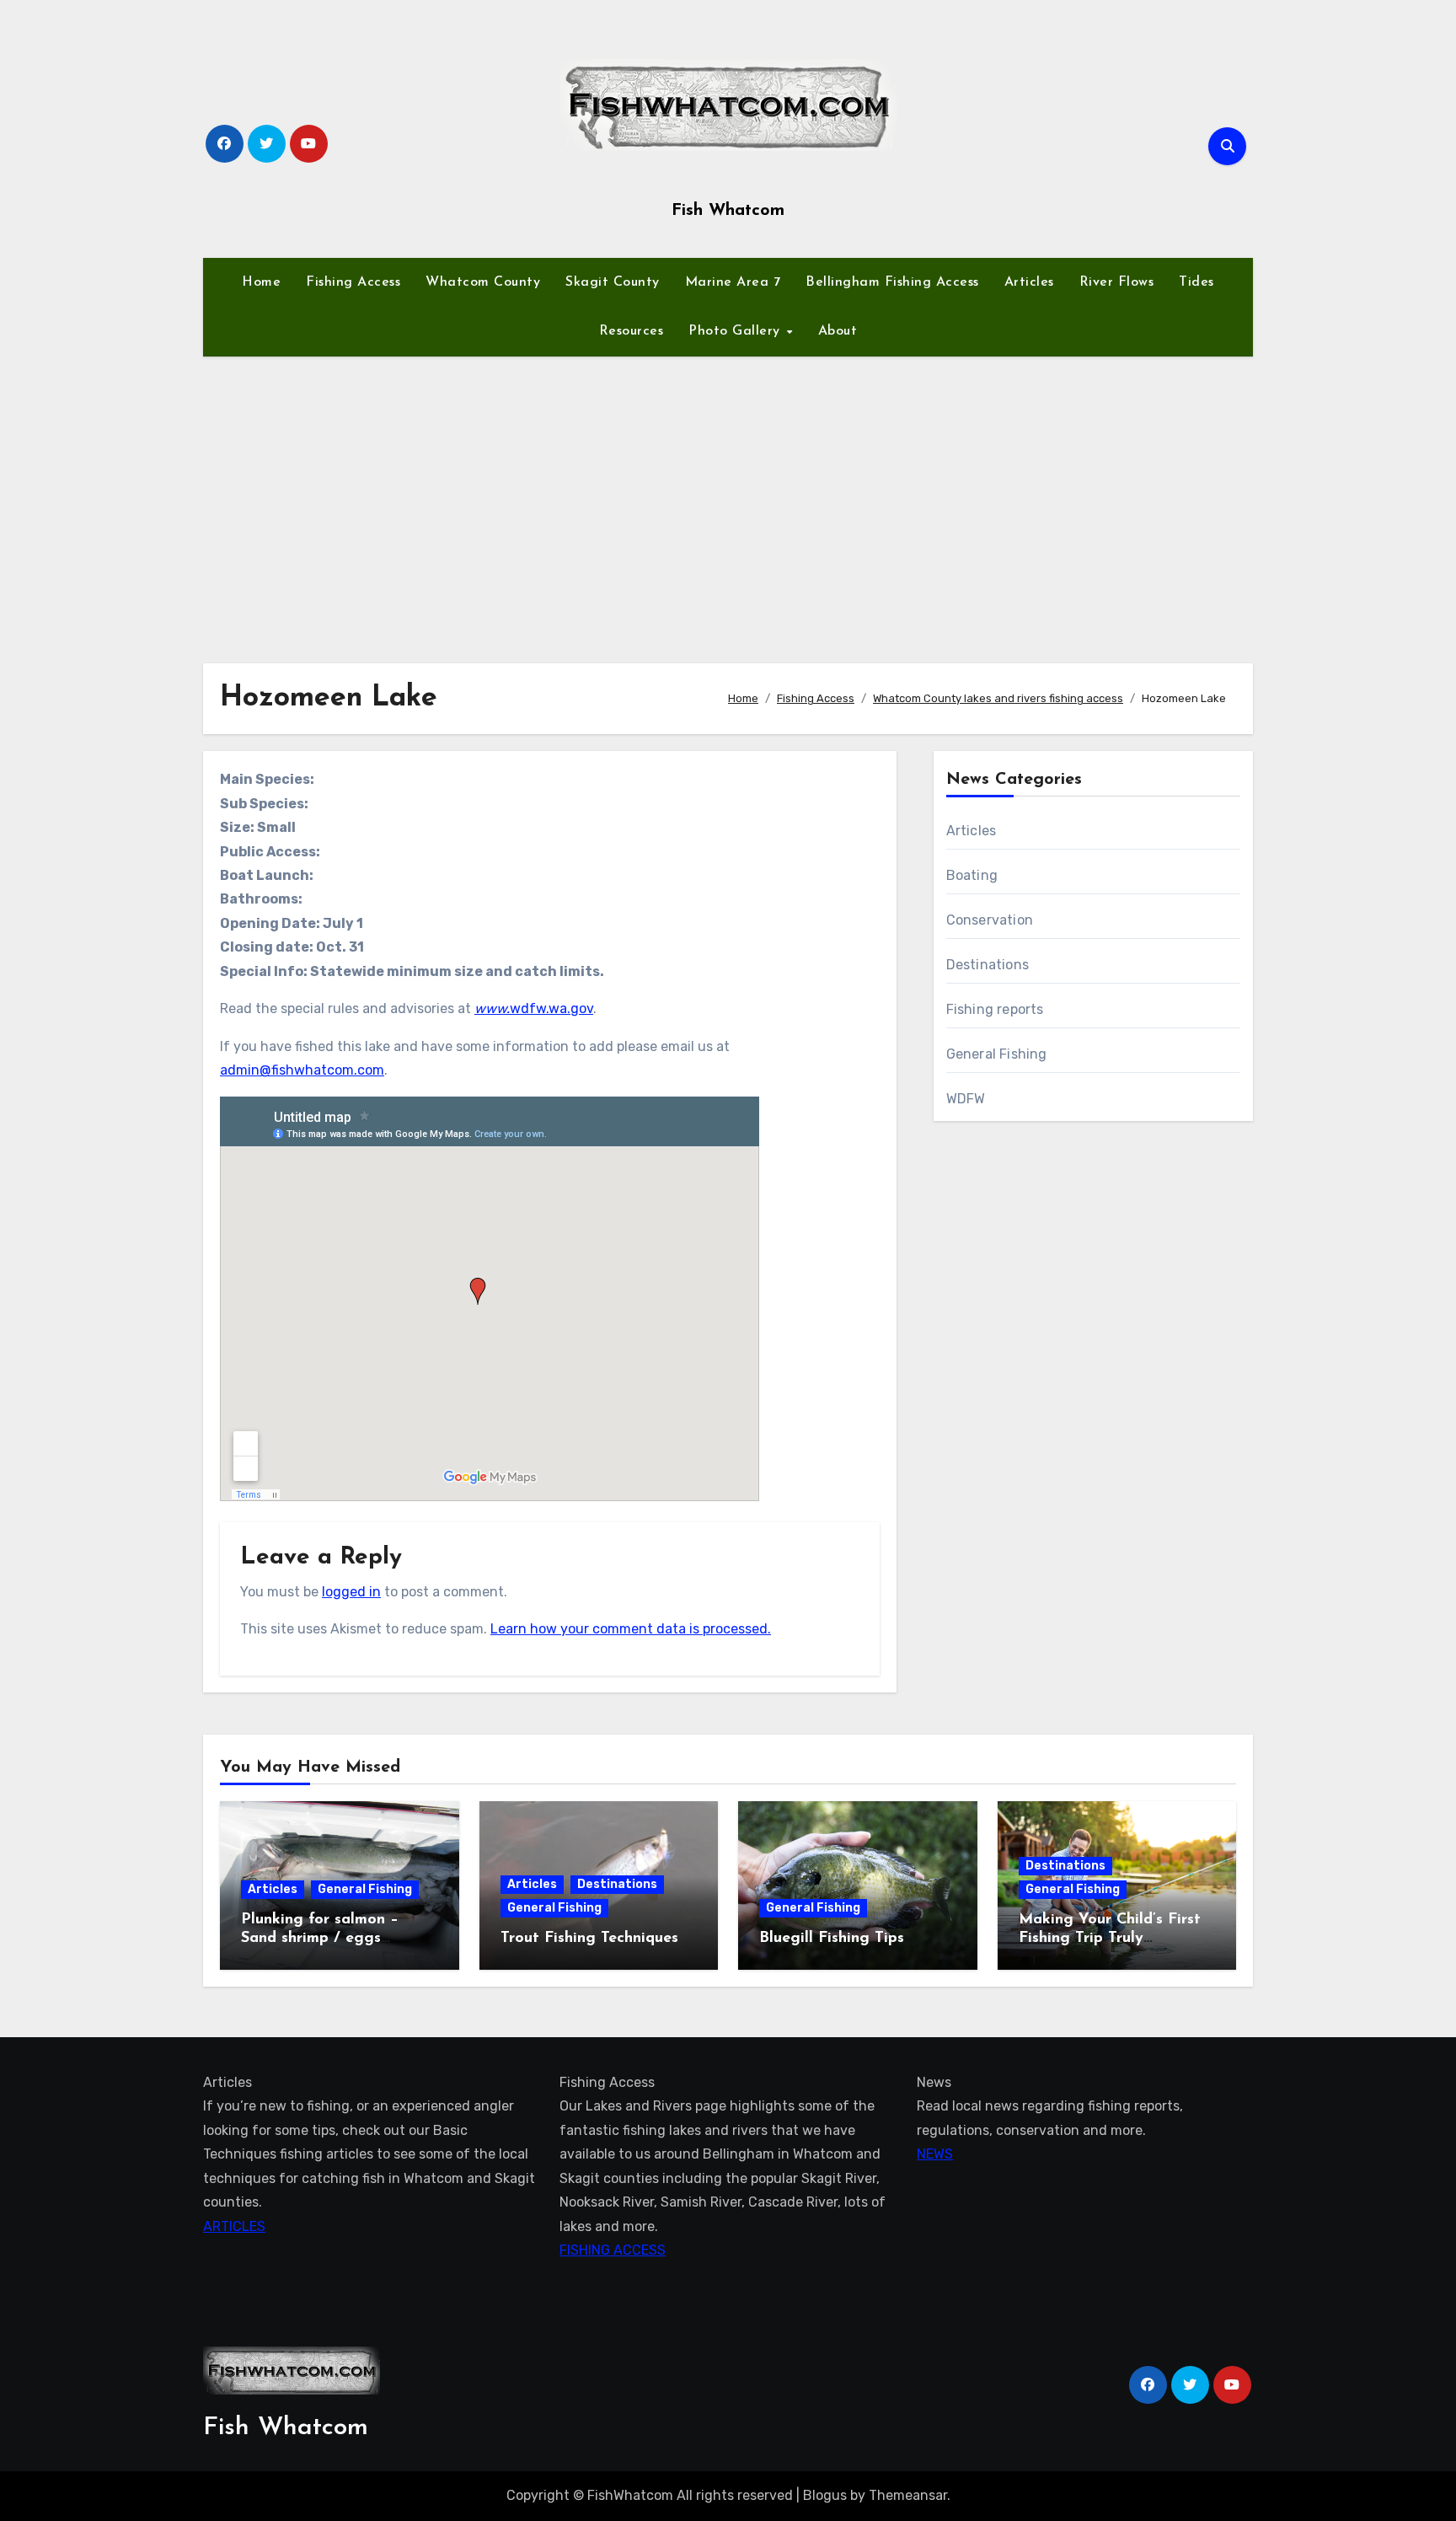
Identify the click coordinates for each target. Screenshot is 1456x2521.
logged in (351, 1592)
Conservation (990, 920)
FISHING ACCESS (613, 2250)
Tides (1196, 282)
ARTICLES (234, 2226)
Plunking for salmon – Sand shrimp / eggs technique (320, 1938)
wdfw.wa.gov (534, 1008)
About (838, 331)
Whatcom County (483, 282)
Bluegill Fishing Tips (832, 1939)
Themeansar (908, 2495)
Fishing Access (353, 282)
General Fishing (997, 1054)
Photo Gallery (736, 331)
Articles (1029, 282)
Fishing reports (995, 1009)
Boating (972, 875)
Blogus (825, 2495)
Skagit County (613, 282)
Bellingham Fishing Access (892, 282)
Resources (632, 331)
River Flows (1117, 282)
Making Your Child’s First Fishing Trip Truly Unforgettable (1110, 1938)
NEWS (935, 2154)
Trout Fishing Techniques (589, 1939)
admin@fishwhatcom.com (302, 1070)
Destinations (988, 965)
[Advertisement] (728, 500)
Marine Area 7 (733, 282)
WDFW (966, 1099)
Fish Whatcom (728, 211)
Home (261, 282)
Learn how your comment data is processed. (631, 1629)
